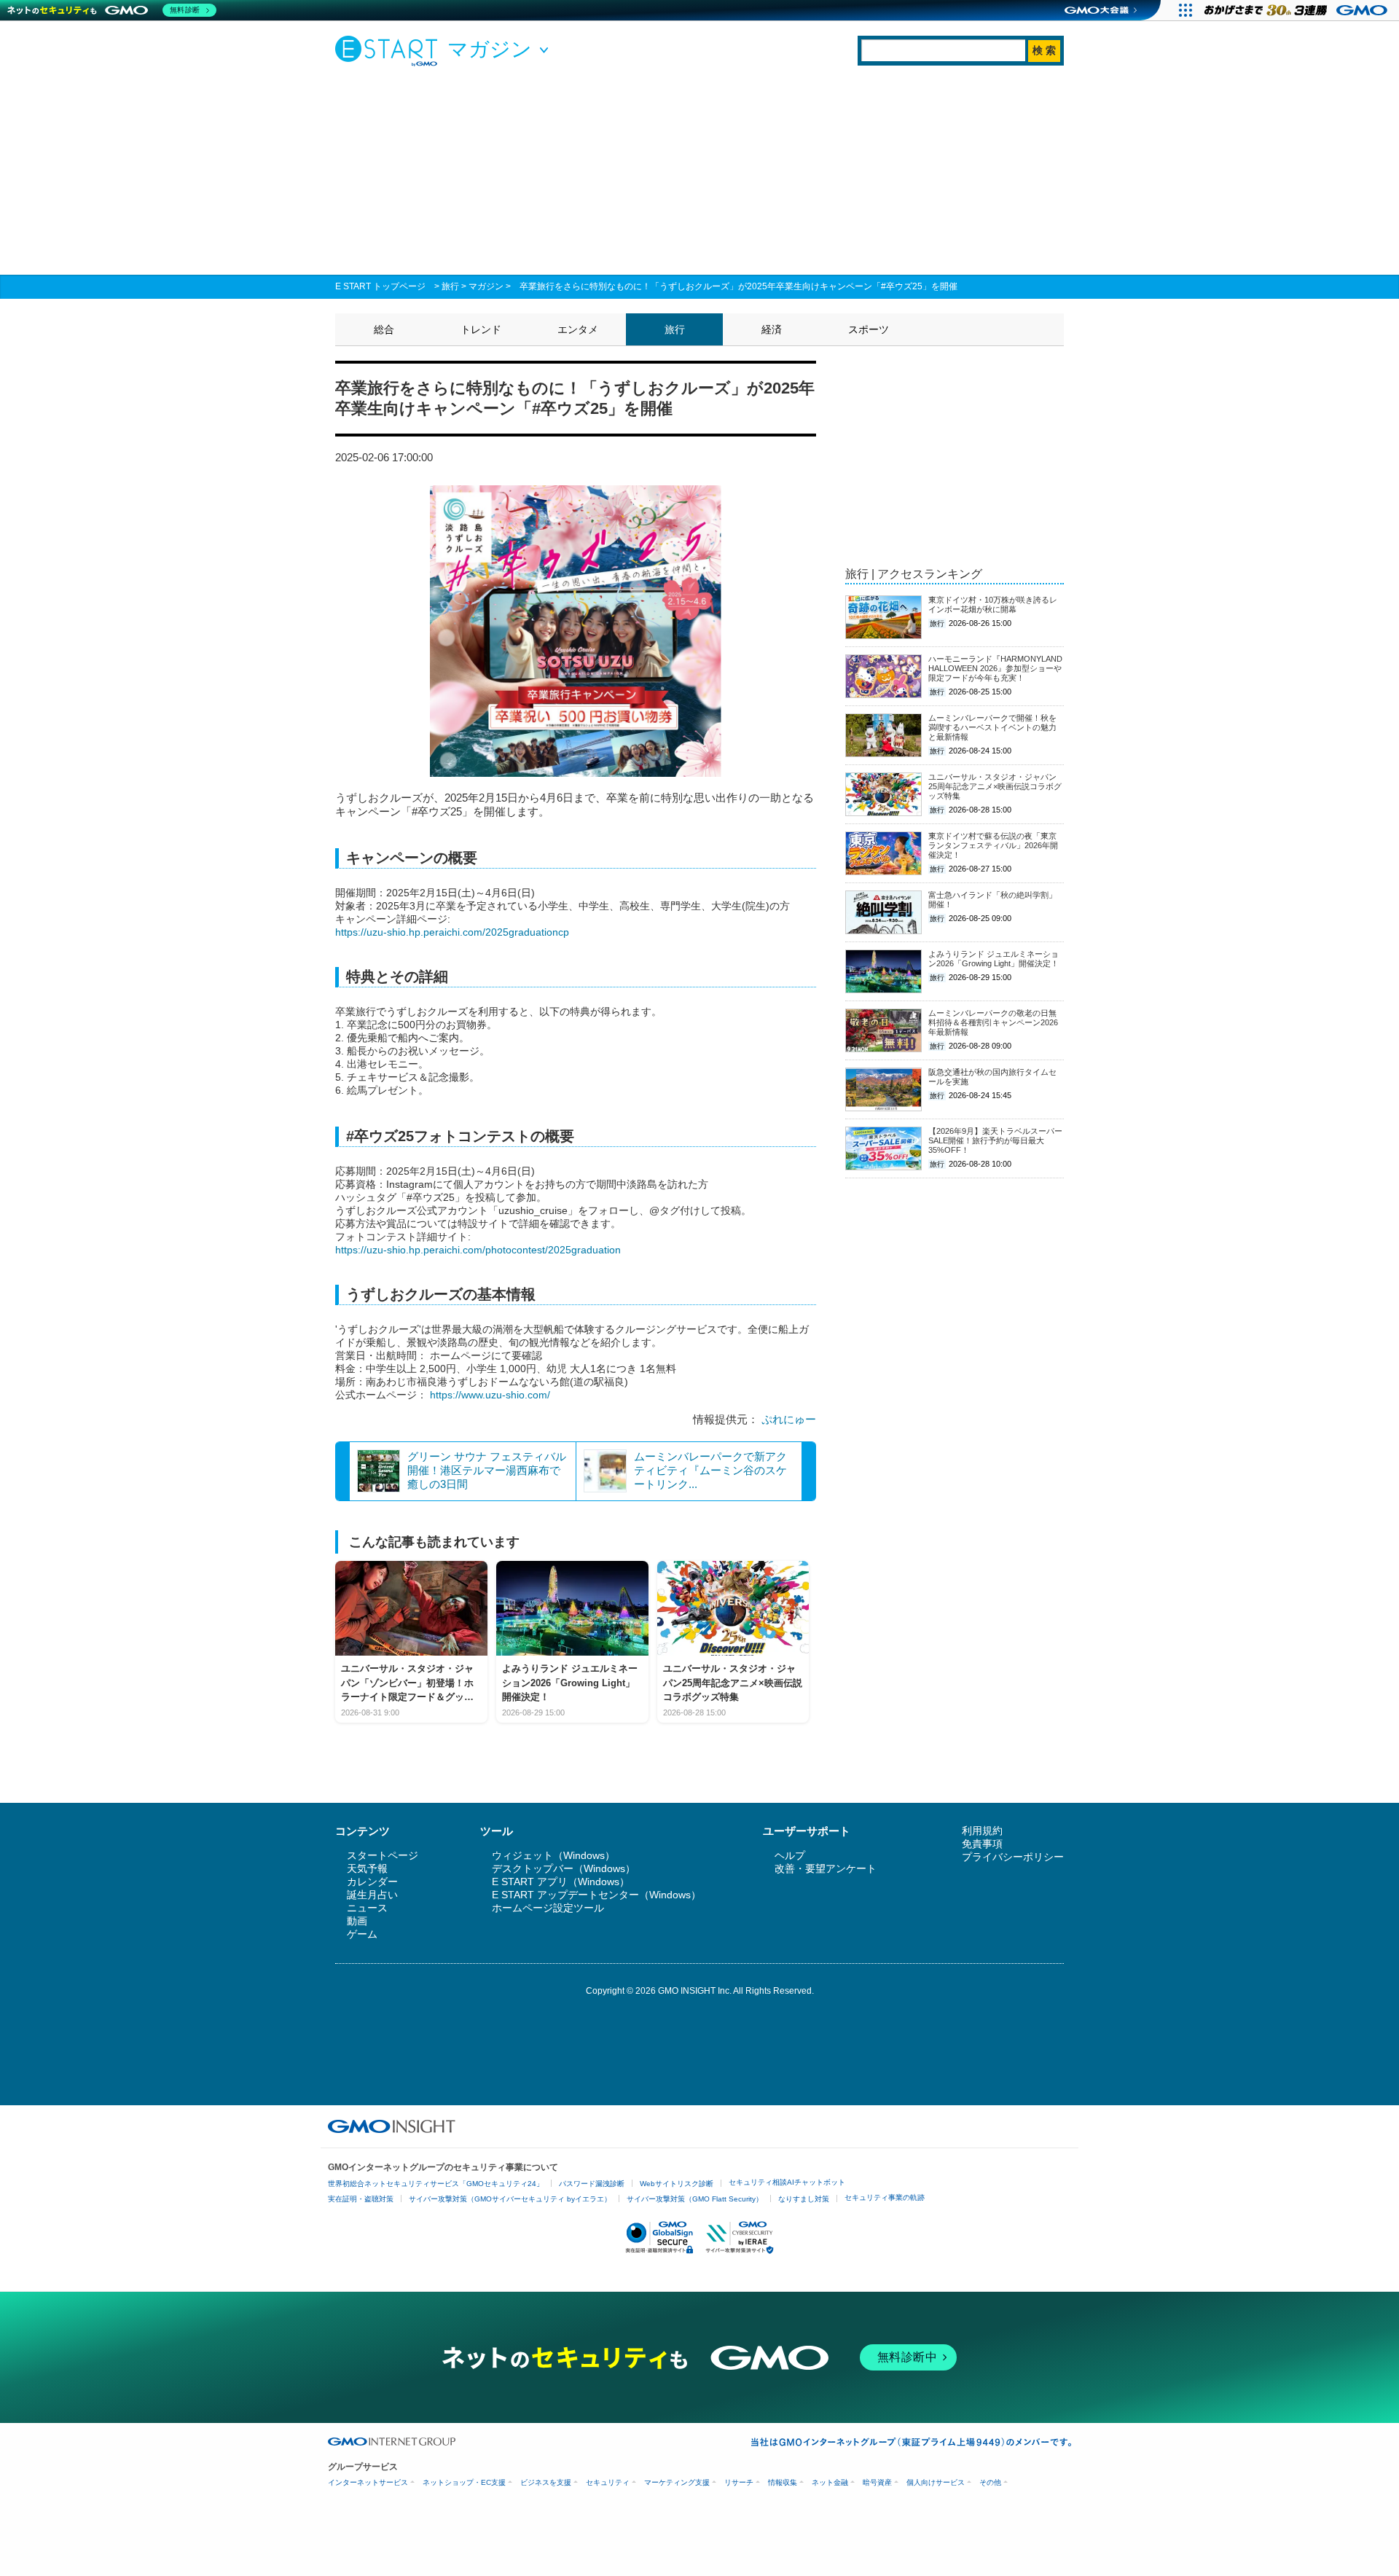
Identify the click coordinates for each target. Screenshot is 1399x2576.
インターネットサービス (368, 2482)
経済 (772, 329)
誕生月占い (372, 1895)
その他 (990, 2482)
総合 (384, 329)
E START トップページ (380, 286)
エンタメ (578, 329)
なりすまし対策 (804, 2199)
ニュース (367, 1908)
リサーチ (739, 2482)
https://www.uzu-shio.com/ (490, 1395)
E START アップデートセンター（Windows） (596, 1895)
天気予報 (367, 1868)
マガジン (486, 286)
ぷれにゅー (789, 1419)
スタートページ (383, 1855)
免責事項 (982, 1844)
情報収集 (783, 2482)
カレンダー (372, 1882)
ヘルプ (790, 1855)
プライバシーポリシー (1013, 1857)
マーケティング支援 (677, 2482)
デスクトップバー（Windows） (564, 1868)
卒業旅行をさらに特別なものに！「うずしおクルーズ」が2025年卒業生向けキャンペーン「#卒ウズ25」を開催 (738, 286)
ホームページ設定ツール (548, 1908)
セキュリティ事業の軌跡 (885, 2197)
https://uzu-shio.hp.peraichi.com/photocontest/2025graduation (478, 1250)
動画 (357, 1921)
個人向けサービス (936, 2482)
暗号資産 (877, 2482)
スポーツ (869, 329)
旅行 (450, 286)
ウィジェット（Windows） (553, 1855)
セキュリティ (608, 2482)
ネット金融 (830, 2482)
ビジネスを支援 (546, 2482)
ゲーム (362, 1934)
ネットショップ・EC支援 (464, 2482)
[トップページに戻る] (390, 50)
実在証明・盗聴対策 (361, 2199)
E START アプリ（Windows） (561, 1882)
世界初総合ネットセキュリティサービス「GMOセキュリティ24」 (436, 2184)
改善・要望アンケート (826, 1868)
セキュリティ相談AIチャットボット (787, 2182)
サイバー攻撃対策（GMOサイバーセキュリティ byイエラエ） (510, 2199)
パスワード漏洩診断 (592, 2184)
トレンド (481, 329)
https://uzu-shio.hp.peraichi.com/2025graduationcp (452, 932)
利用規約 (982, 1831)
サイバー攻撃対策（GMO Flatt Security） (695, 2199)
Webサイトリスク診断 (677, 2184)
